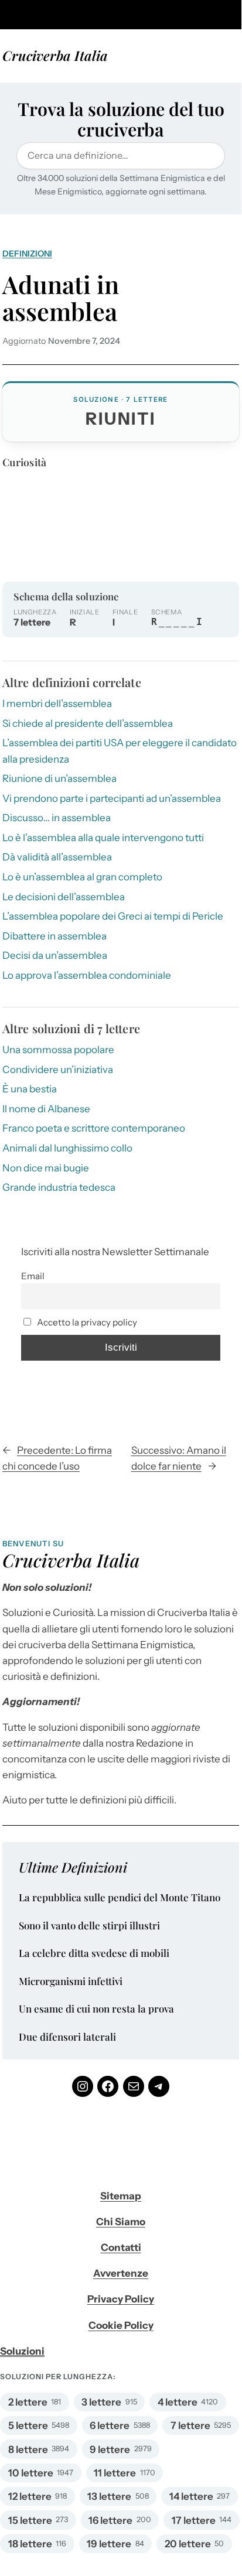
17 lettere (194, 2520)
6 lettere (110, 2425)
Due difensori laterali (67, 2037)
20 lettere (188, 2544)
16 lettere (110, 2520)
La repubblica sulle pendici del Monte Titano (120, 1898)
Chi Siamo (121, 2222)
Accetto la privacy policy (86, 1322)
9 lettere (110, 2449)
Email (33, 1276)
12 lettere (30, 2496)
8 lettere (28, 2449)
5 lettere (28, 2425)
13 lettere (109, 2496)
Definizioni (27, 254)
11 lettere (115, 2473)
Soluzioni (22, 2351)
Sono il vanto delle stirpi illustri (89, 1926)
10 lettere (31, 2473)
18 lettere (30, 2544)
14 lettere (191, 2496)
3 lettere (101, 2402)
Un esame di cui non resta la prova (96, 2009)
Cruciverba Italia (55, 55)
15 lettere (30, 2520)
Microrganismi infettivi (71, 1981)
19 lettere (109, 2544)
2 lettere (28, 2402)
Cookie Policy (121, 2325)
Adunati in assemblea (61, 298)
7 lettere (190, 2425)
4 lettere (178, 2402)
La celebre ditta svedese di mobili (94, 1953)
